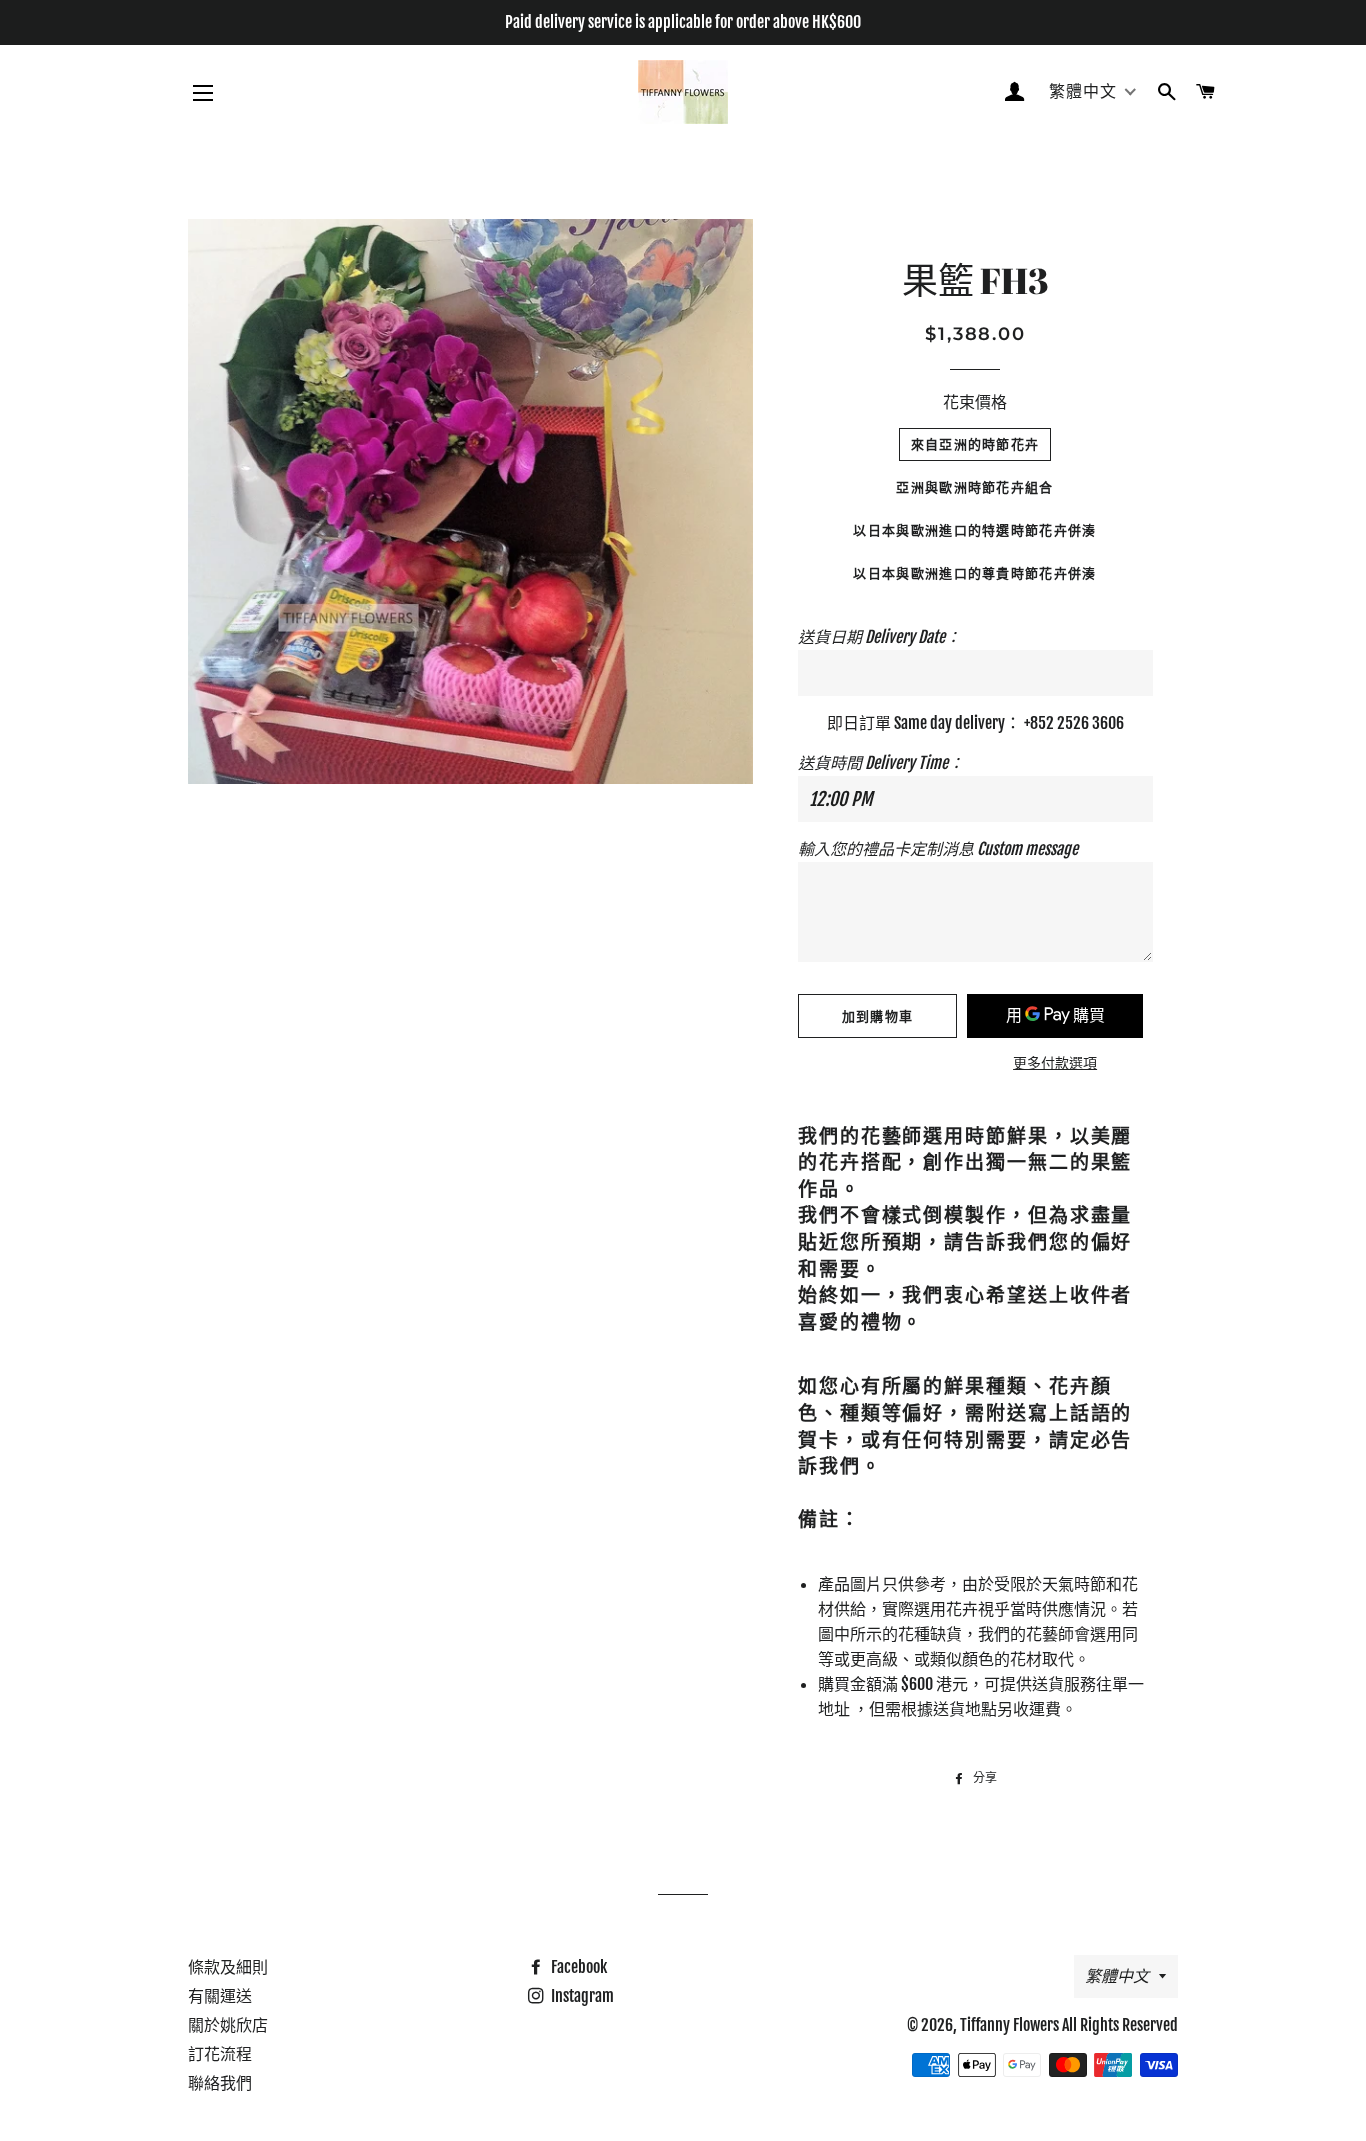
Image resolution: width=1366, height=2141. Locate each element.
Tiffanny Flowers (1009, 2025)
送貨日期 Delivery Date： (879, 637)
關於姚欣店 (228, 2025)
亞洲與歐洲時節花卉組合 (974, 487)
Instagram (581, 1996)
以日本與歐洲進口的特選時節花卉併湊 (974, 530)
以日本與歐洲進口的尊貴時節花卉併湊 (974, 573)
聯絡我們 (220, 2083)
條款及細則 (228, 1967)
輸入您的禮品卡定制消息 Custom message (938, 849)
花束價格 (975, 402)
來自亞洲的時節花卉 (975, 444)
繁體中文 (1117, 1976)
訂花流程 (220, 2054)
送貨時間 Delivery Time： (881, 763)
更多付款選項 (1055, 1062)
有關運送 (220, 1996)
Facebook (577, 1967)
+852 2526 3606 (1074, 723)
